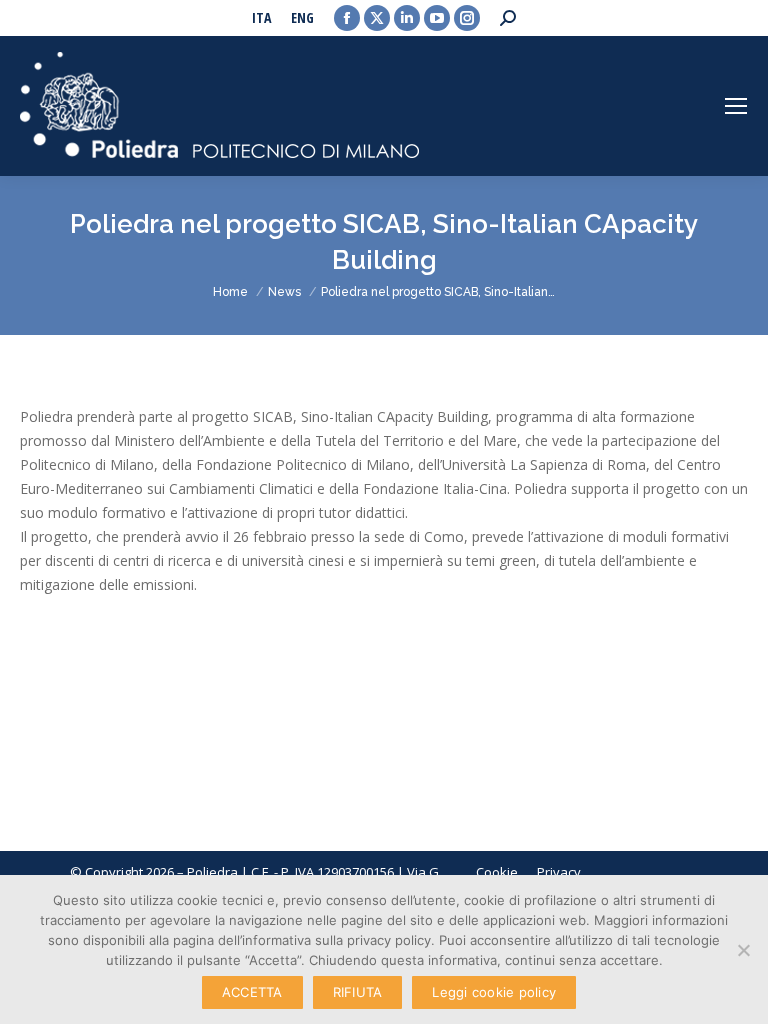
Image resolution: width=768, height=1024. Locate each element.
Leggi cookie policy (494, 992)
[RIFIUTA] (743, 950)
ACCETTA (252, 992)
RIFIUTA (358, 992)
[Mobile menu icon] (736, 106)
